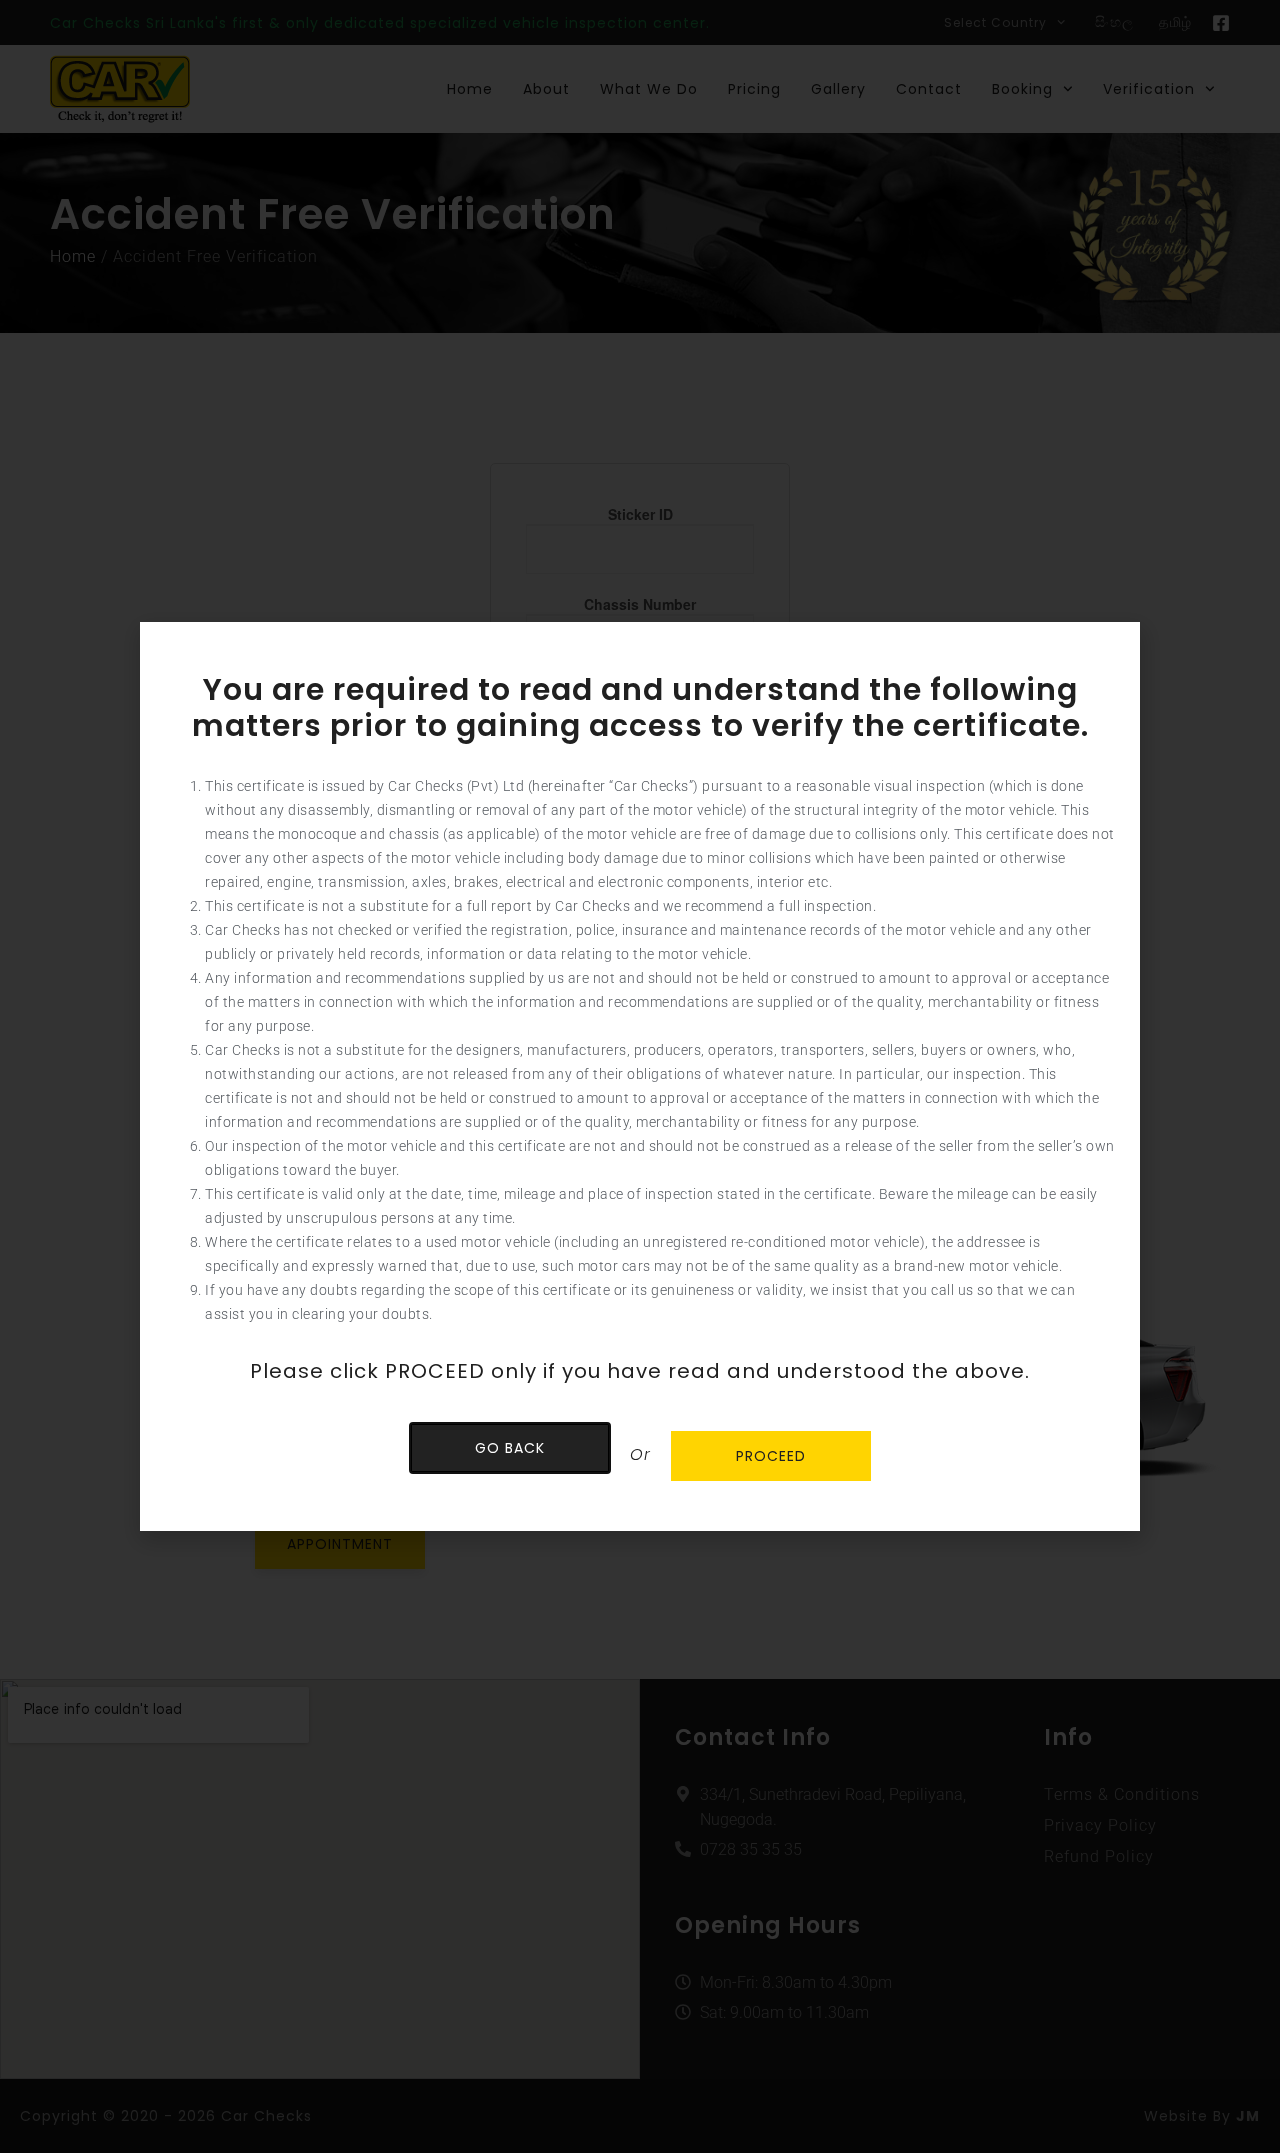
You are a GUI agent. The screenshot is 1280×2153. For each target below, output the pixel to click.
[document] (640, 1076)
